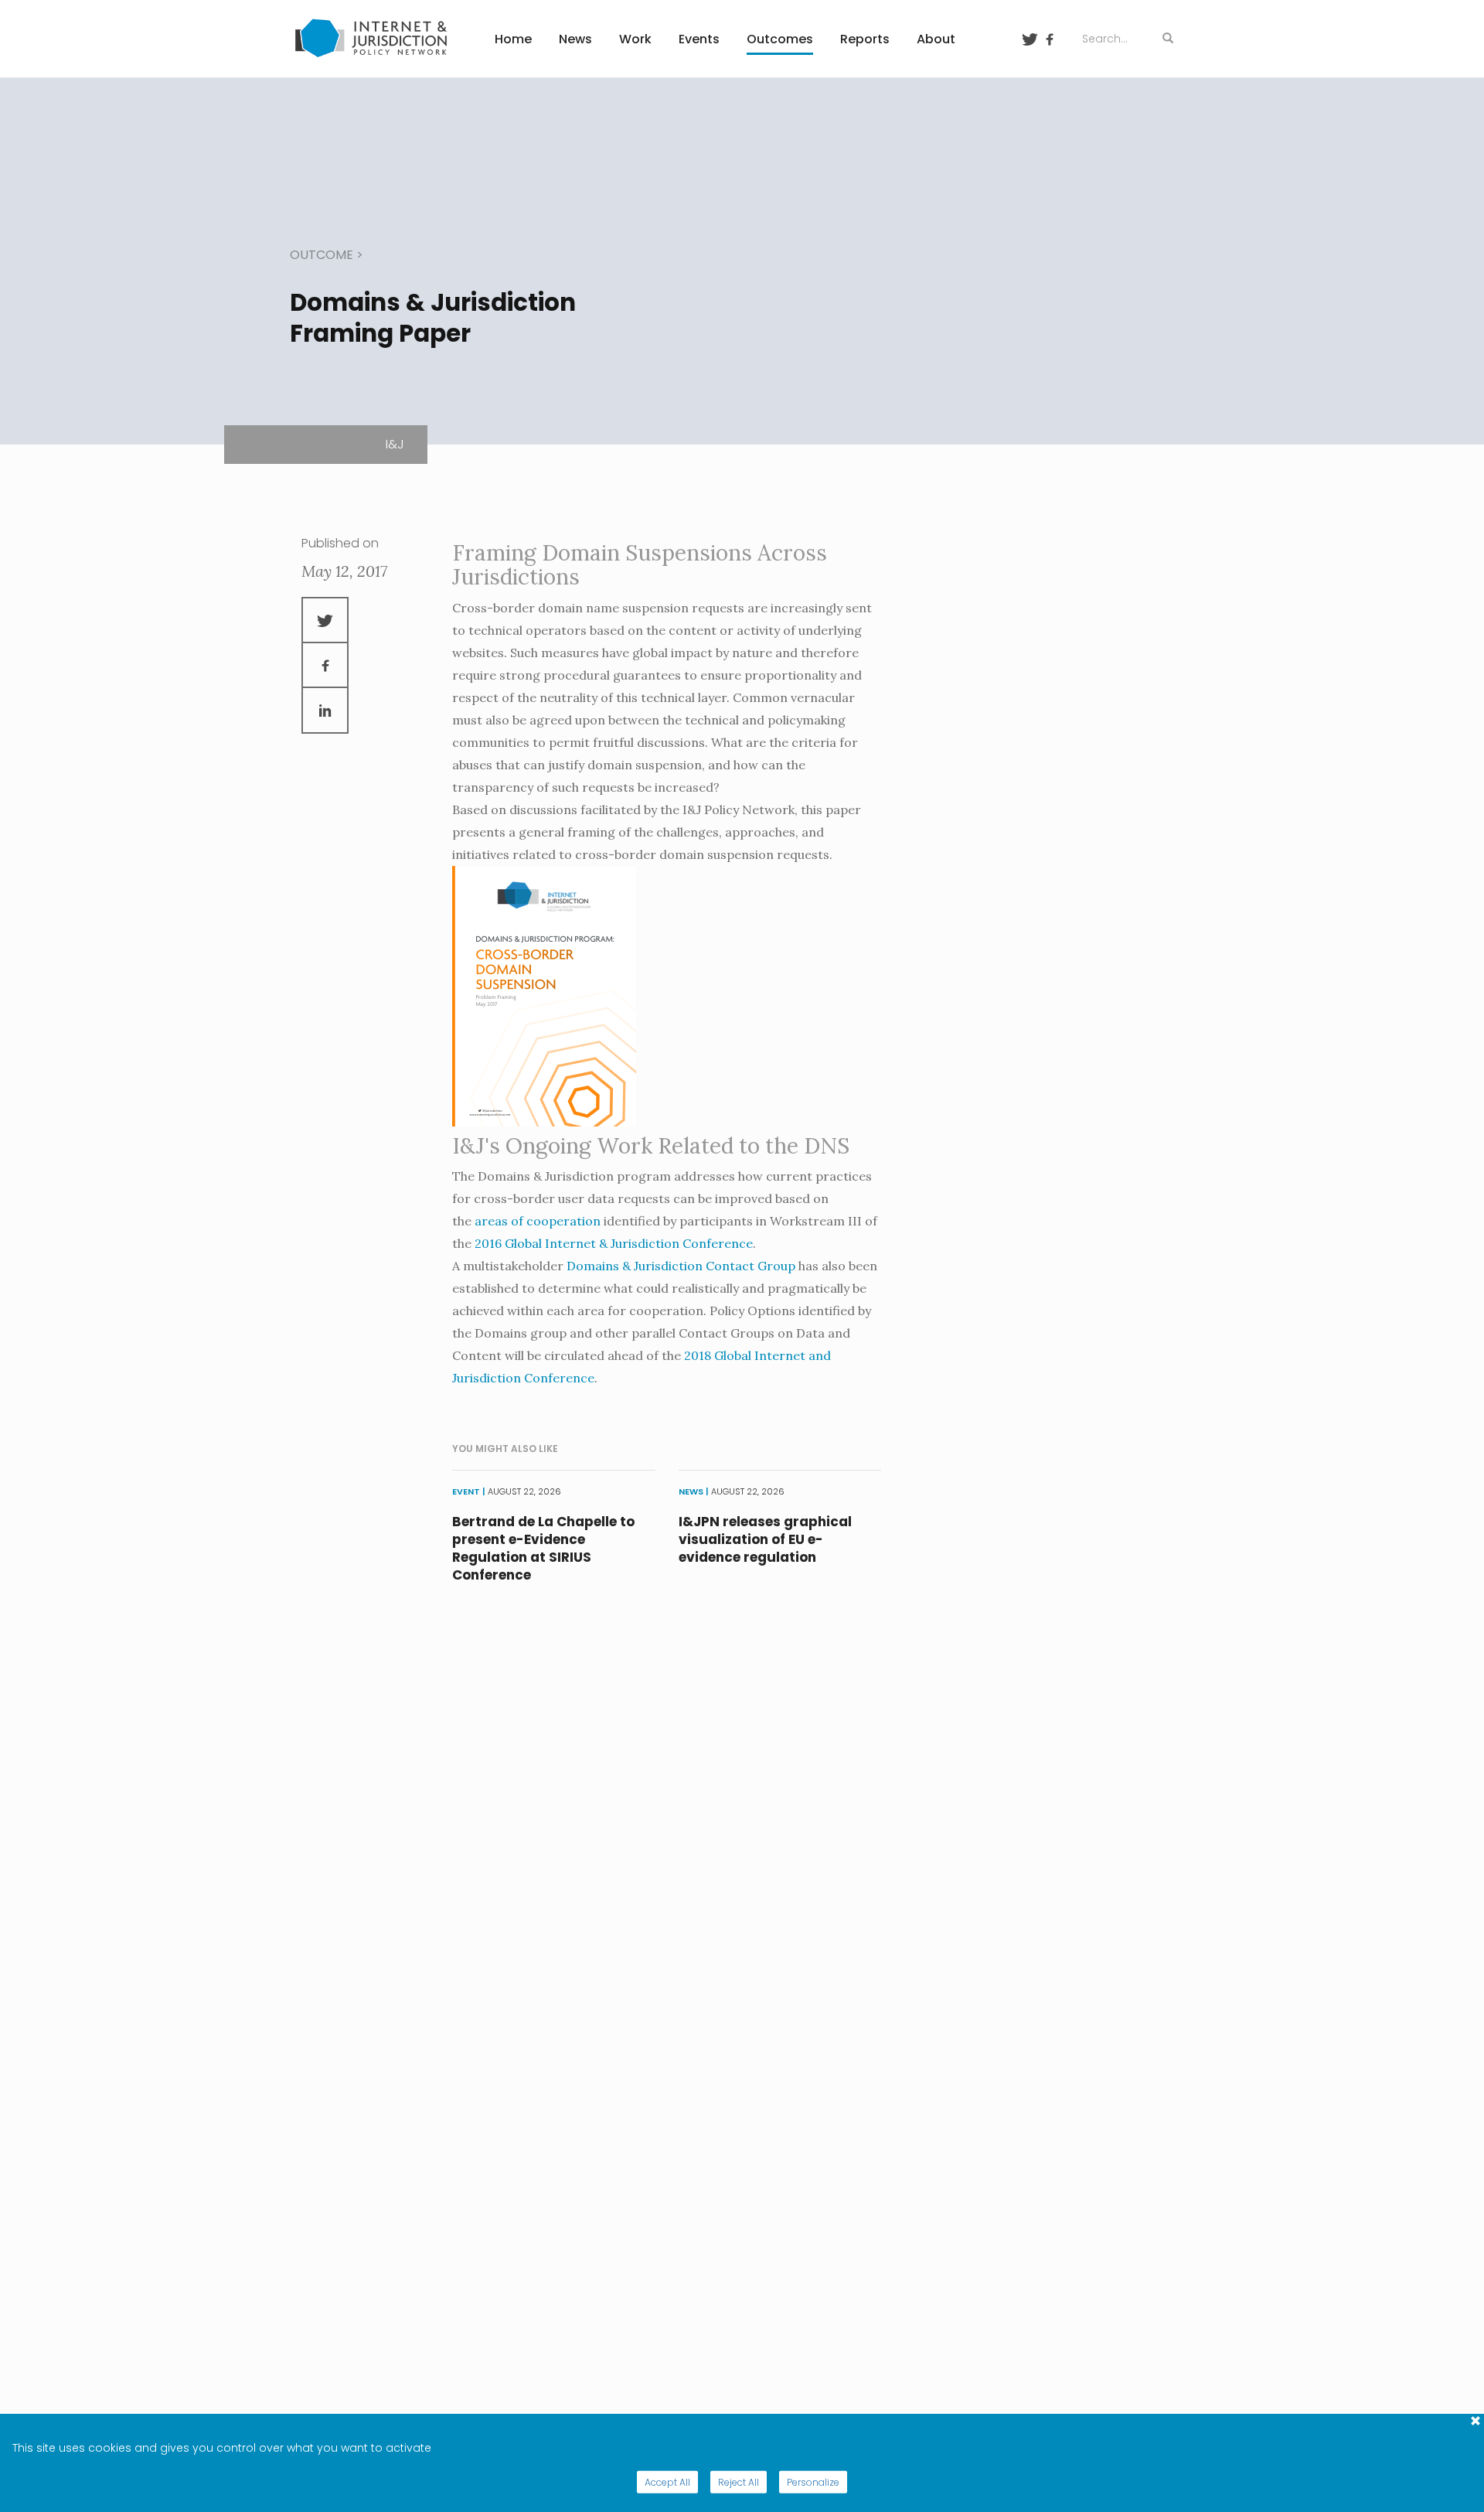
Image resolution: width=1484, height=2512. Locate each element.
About (936, 39)
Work (635, 39)
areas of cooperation (538, 1221)
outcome (322, 255)
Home (513, 39)
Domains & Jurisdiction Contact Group (681, 1266)
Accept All (667, 2482)
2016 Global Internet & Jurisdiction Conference (614, 1243)
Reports (865, 39)
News (575, 39)
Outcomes (780, 39)
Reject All (739, 2482)
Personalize (813, 2482)
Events (699, 39)
